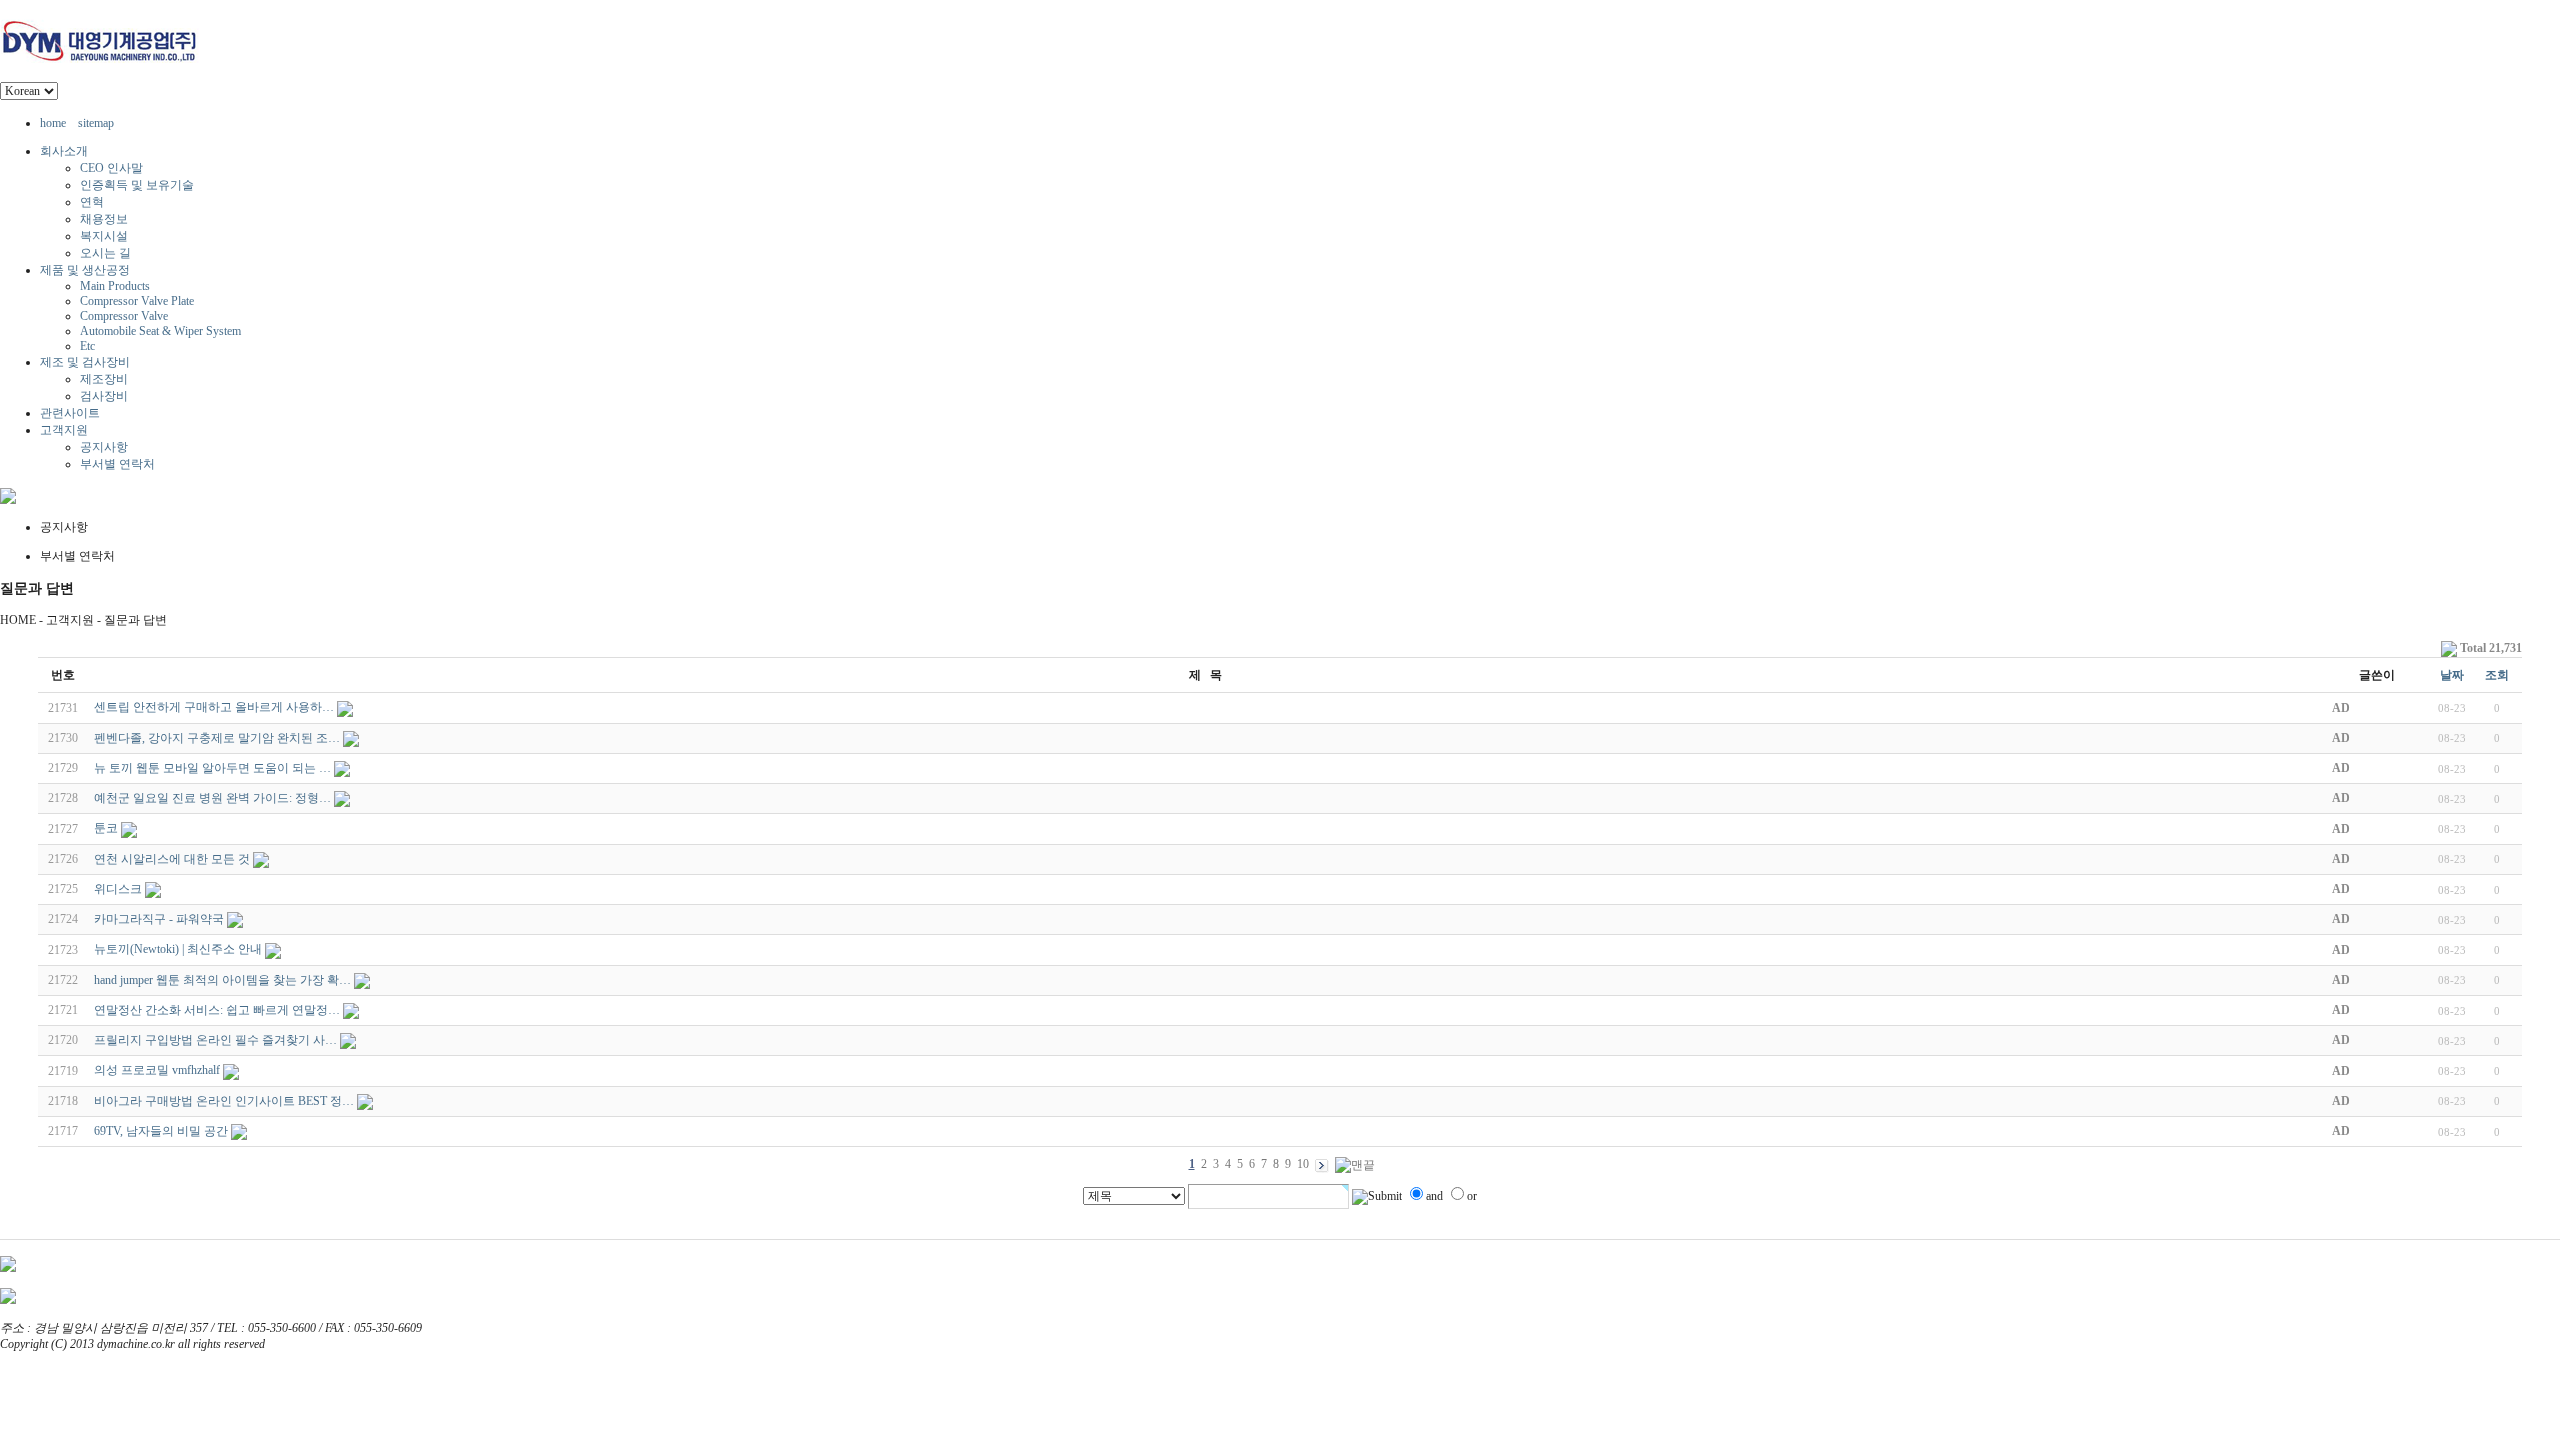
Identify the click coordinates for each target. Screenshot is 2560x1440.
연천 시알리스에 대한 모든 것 (172, 859)
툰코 (106, 828)
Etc (87, 346)
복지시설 (104, 236)
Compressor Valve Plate (137, 301)
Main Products (115, 286)
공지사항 (104, 447)
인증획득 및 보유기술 (137, 185)
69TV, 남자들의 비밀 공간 (161, 1131)
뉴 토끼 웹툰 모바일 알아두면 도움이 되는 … (212, 768)
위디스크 (118, 889)
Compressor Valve (124, 316)
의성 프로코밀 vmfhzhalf (157, 1070)
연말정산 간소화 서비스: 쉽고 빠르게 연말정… (217, 1010)
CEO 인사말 (111, 168)
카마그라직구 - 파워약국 (159, 919)
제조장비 (104, 379)
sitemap (96, 123)
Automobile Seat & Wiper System (160, 331)
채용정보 (104, 219)
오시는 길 (105, 253)
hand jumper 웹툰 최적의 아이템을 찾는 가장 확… (222, 980)
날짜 (2452, 675)
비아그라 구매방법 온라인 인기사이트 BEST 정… (224, 1101)
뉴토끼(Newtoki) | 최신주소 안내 (178, 949)
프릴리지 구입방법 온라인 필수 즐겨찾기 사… (215, 1040)
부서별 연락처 (117, 464)
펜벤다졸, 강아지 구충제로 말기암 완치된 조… (217, 738)
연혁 (92, 202)
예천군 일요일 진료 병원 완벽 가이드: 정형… (212, 798)
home (53, 123)
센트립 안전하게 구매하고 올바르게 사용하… (214, 707)
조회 (2497, 675)
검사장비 (104, 396)
